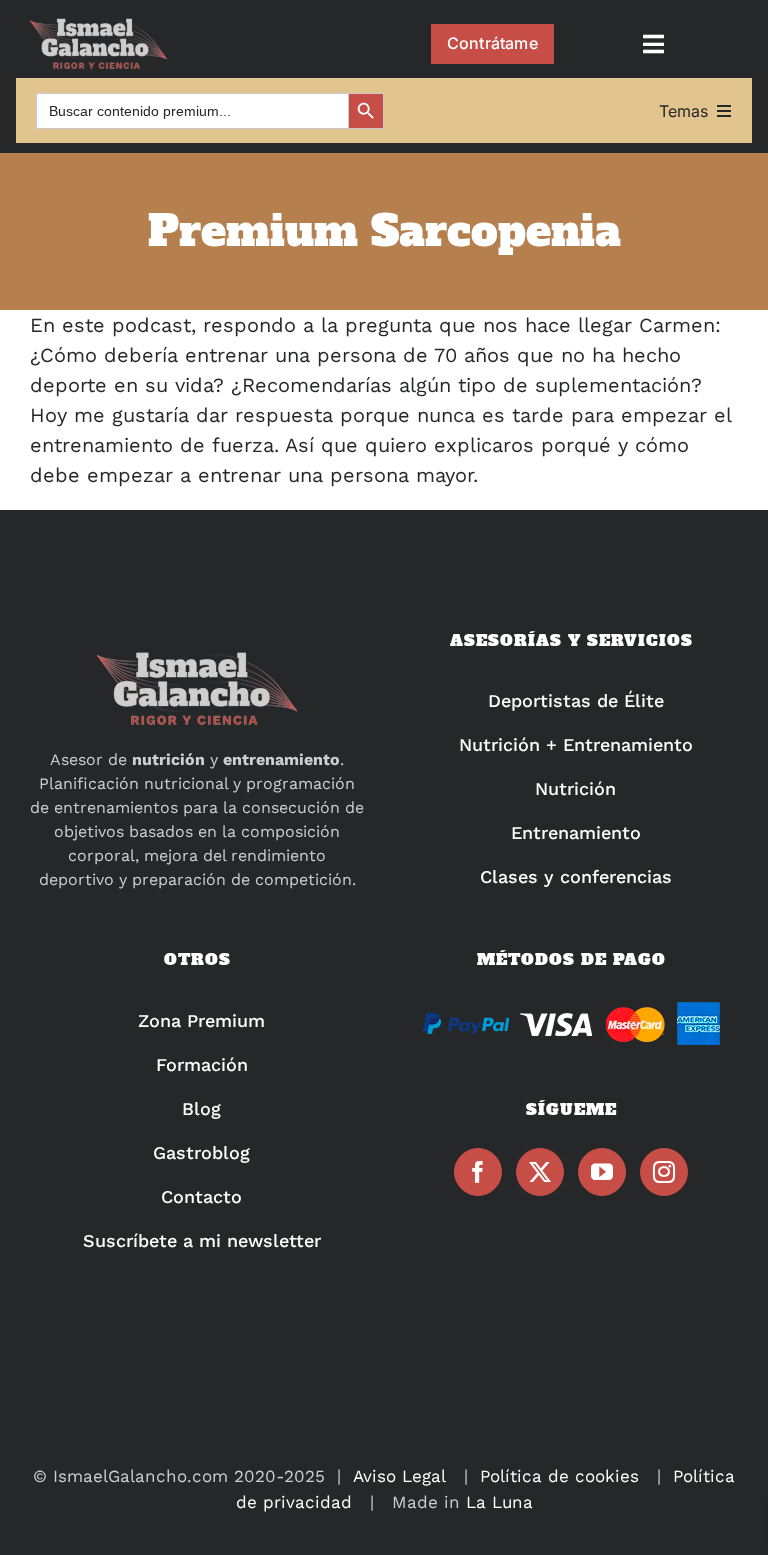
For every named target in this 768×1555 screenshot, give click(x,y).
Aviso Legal (399, 1476)
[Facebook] (478, 1172)
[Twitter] (540, 1172)
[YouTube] (602, 1172)
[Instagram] (664, 1172)
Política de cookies (559, 1476)
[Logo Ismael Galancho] (98, 27)
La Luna (499, 1502)
